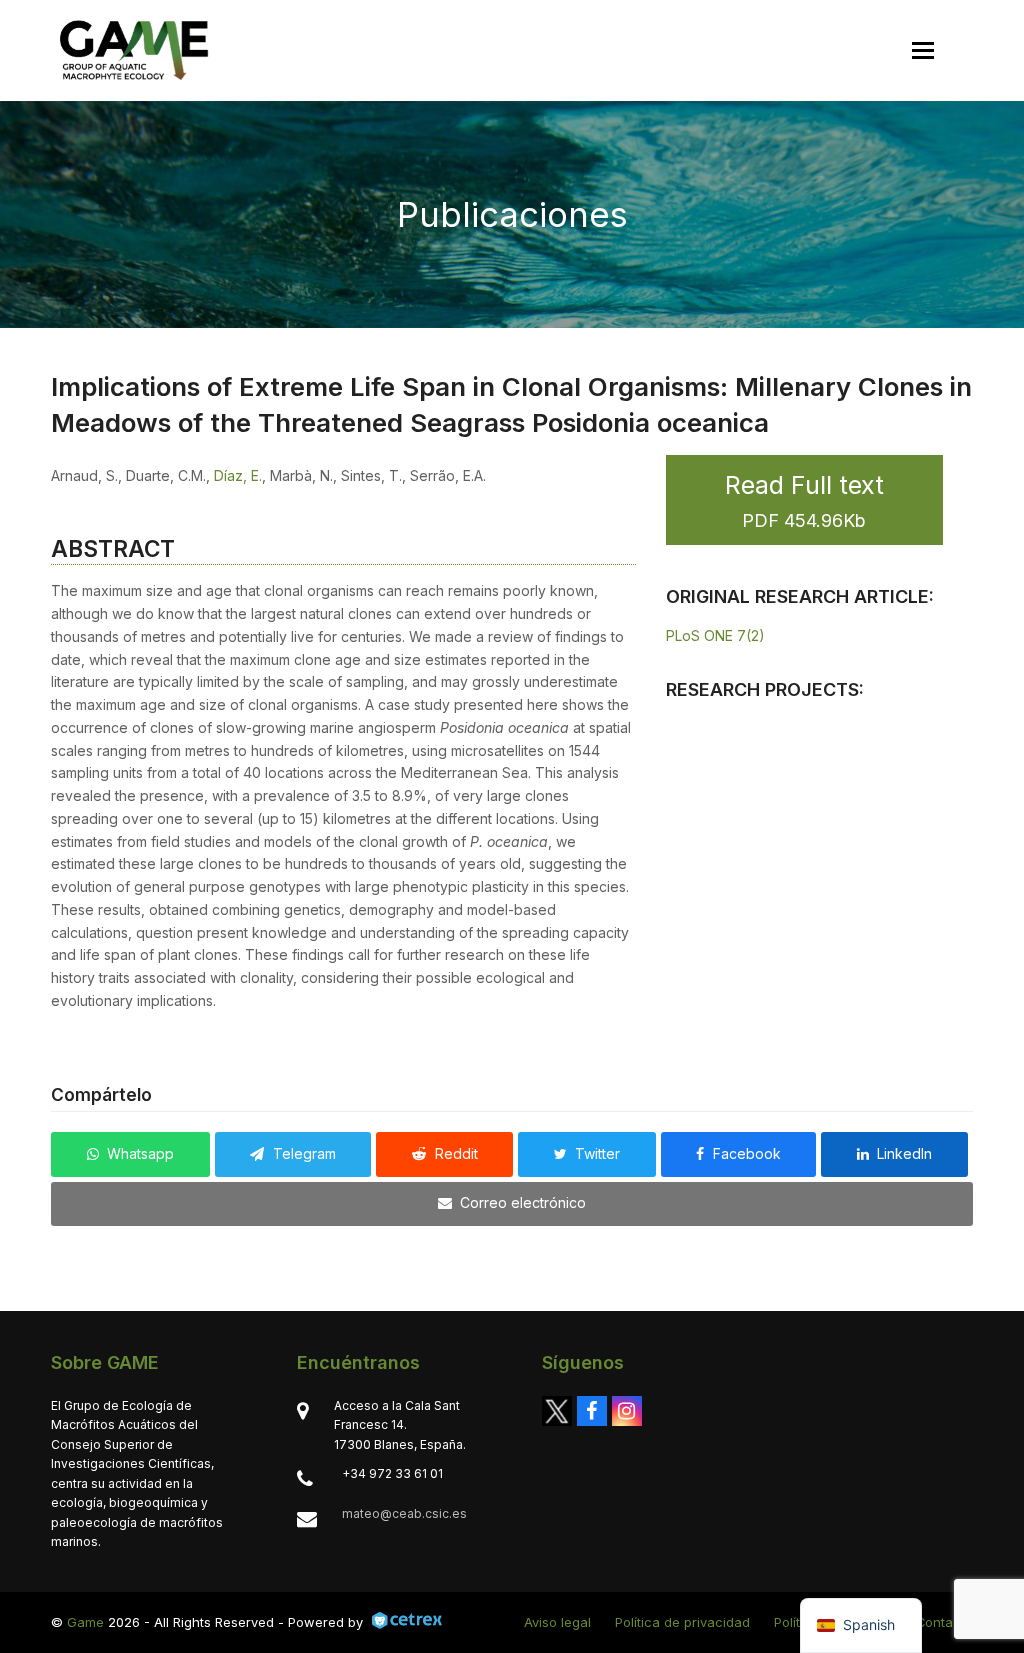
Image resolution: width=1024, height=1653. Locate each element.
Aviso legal (557, 1622)
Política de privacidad (682, 1622)
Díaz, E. (238, 475)
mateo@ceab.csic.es (404, 1513)
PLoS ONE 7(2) (715, 635)
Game (85, 1622)
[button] (923, 50)
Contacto (944, 1622)
